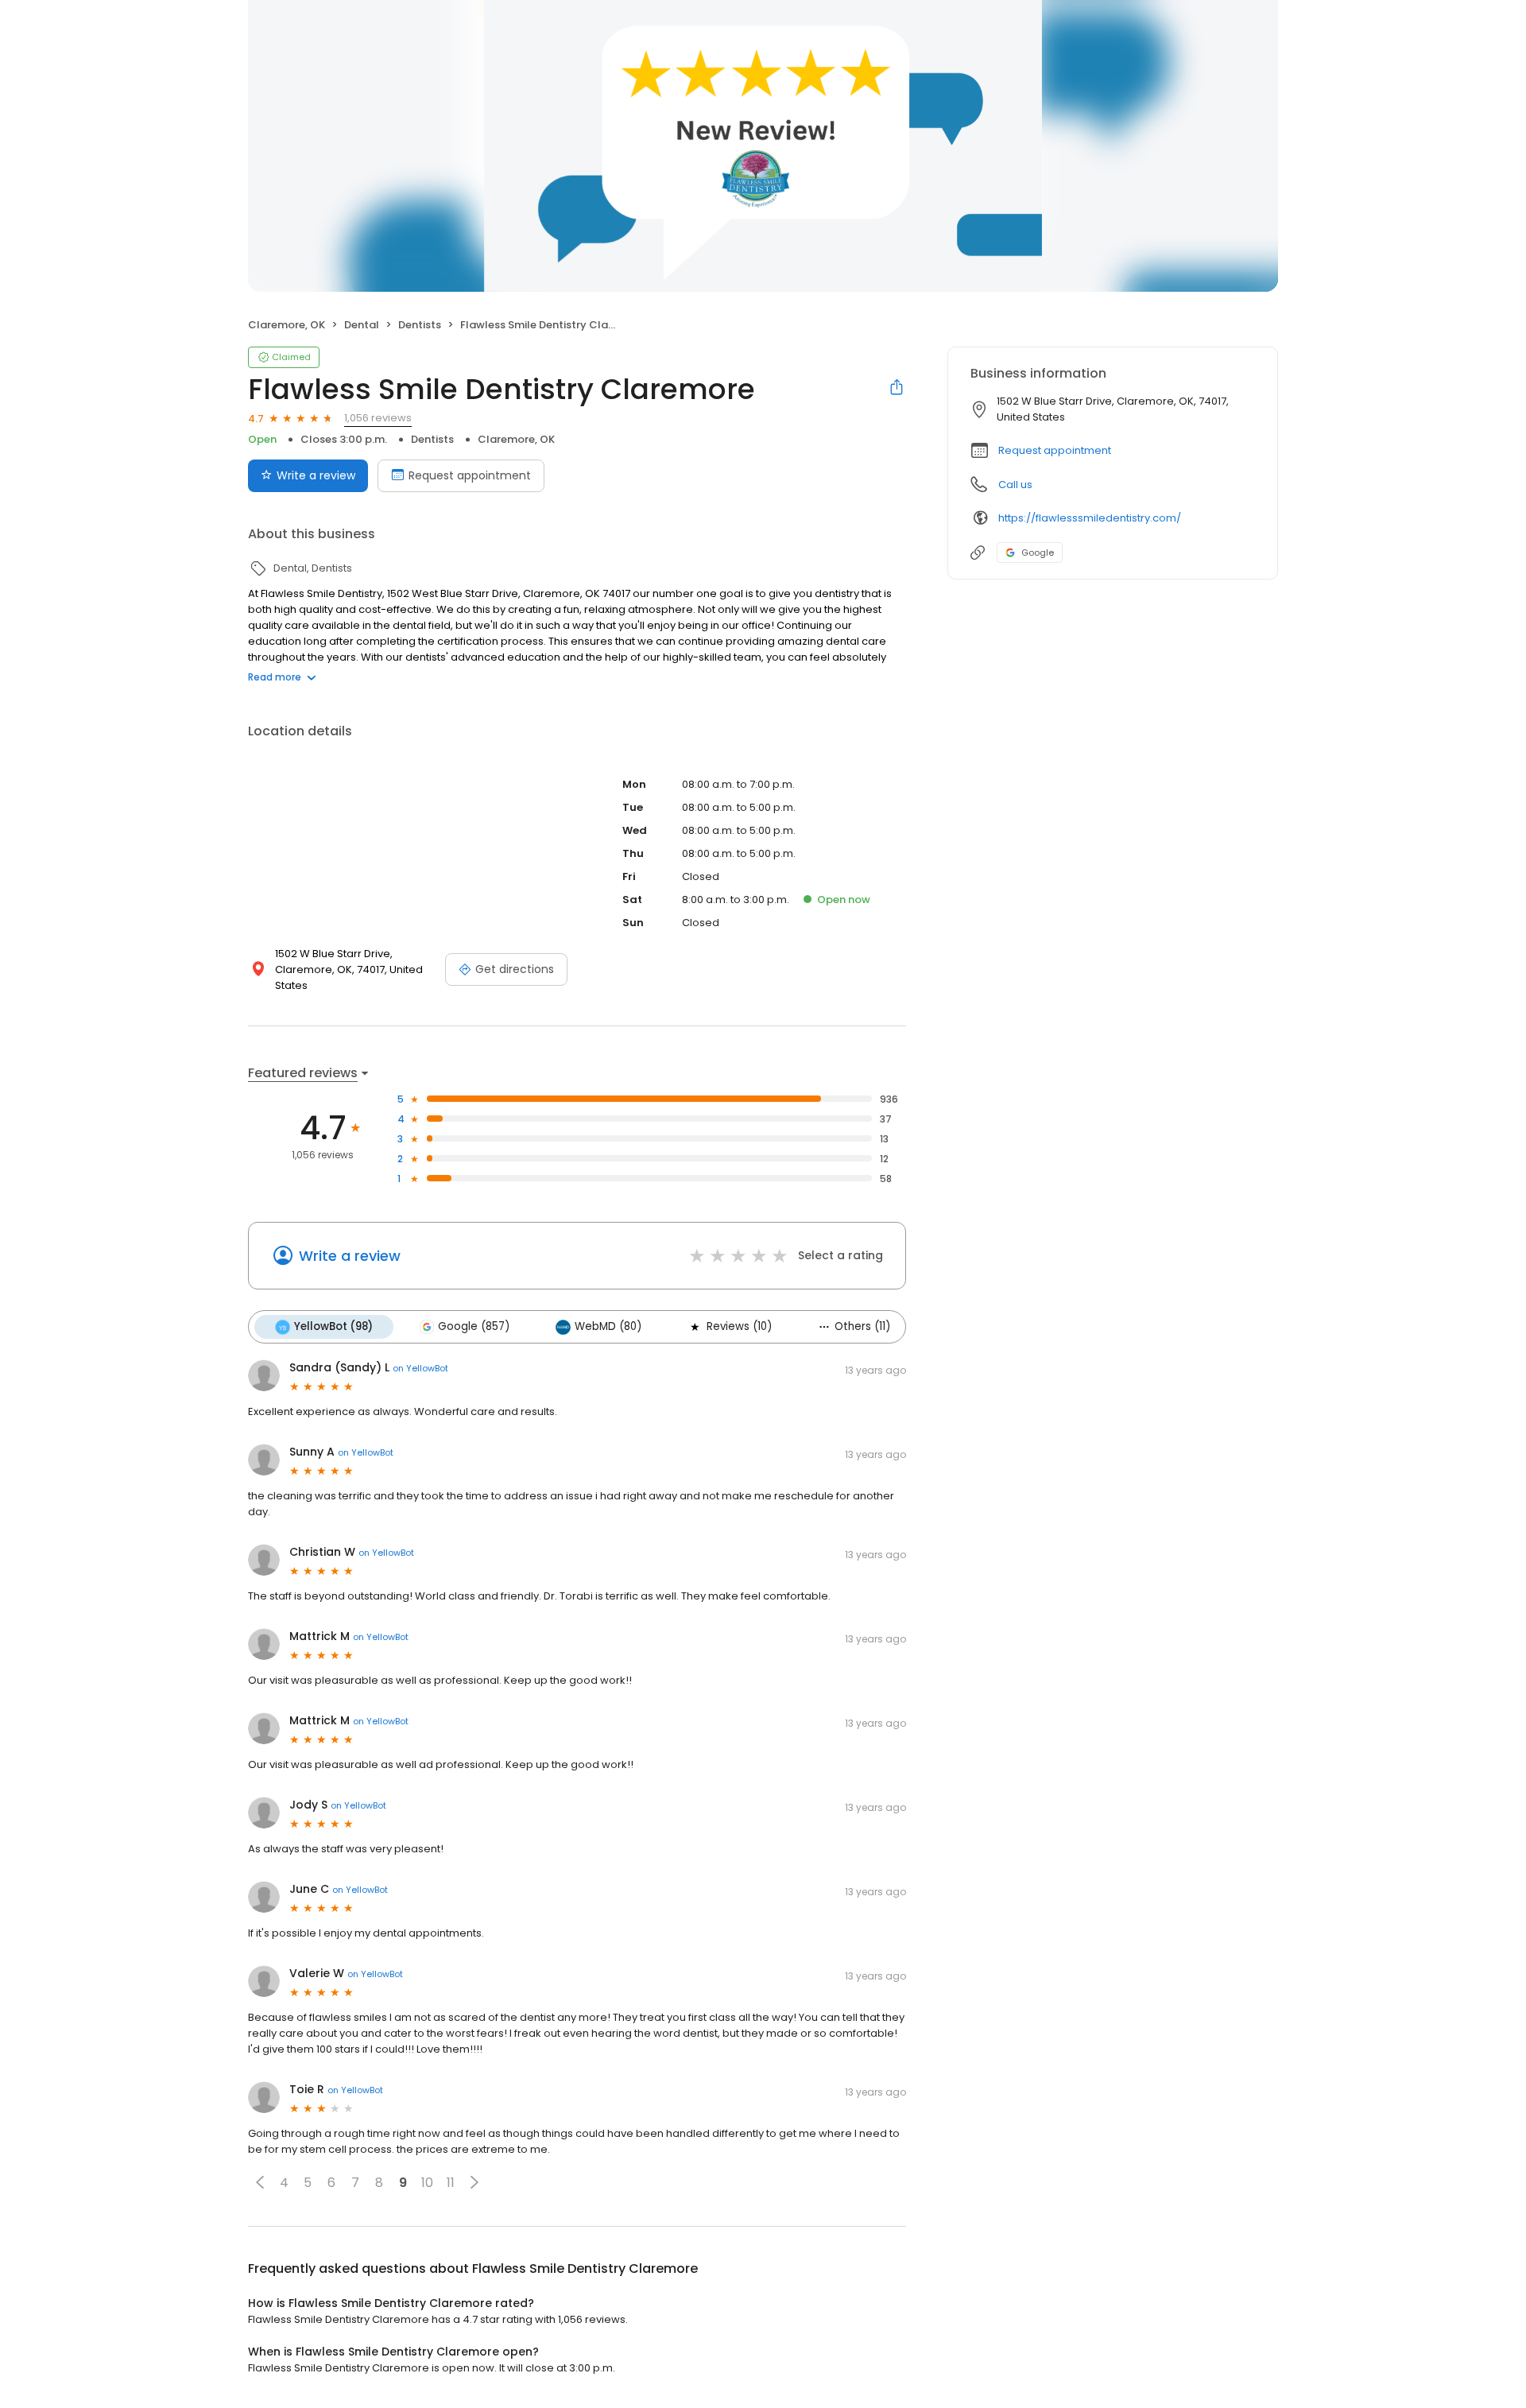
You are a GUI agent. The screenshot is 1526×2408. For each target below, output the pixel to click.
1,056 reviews (378, 418)
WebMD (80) (608, 1326)
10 (427, 2183)
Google (1038, 553)
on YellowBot (420, 1368)
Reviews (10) (739, 1326)
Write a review (316, 475)
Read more (275, 677)
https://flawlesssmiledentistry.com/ (1090, 518)
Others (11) (862, 1326)
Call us (1015, 485)
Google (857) (474, 1326)
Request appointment (470, 475)
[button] (260, 2182)
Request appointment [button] (1055, 450)
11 (451, 2183)
